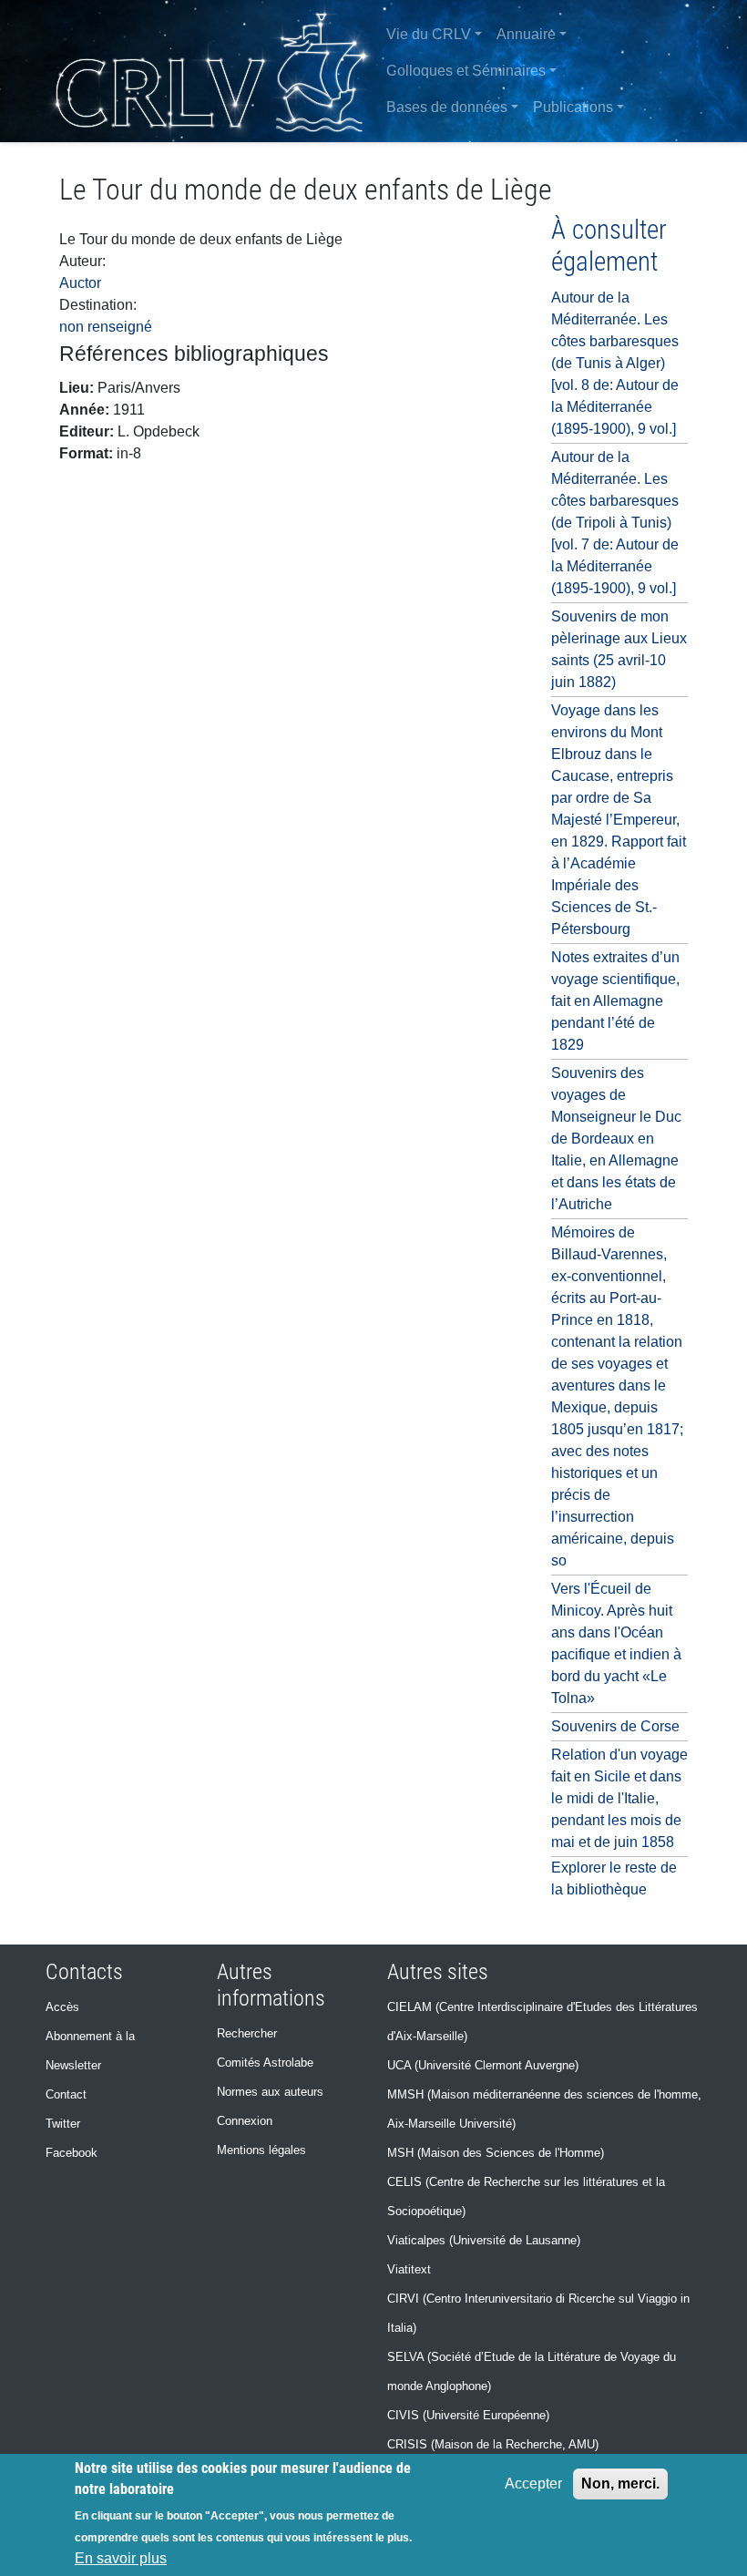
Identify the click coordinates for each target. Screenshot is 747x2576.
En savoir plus (121, 2558)
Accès (62, 2007)
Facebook (72, 2153)
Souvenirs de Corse (615, 1726)
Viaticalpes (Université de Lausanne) (484, 2240)
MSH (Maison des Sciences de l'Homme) (496, 2153)
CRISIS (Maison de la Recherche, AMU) (493, 2444)
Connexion (245, 2121)
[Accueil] (212, 71)
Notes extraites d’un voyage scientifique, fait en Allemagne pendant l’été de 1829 (615, 1001)
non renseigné (106, 327)
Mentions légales (261, 2150)
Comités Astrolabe (265, 2063)
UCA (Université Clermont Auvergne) (483, 2065)
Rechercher (247, 2033)
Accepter (533, 2484)
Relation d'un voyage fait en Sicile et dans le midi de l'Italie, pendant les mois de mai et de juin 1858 (619, 1798)
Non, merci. (620, 2484)
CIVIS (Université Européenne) (468, 2415)
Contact (66, 2094)
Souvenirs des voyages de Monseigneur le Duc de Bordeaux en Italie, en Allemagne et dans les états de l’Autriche (616, 1139)
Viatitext (409, 2269)
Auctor (80, 283)
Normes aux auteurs (270, 2092)
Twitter (63, 2124)
